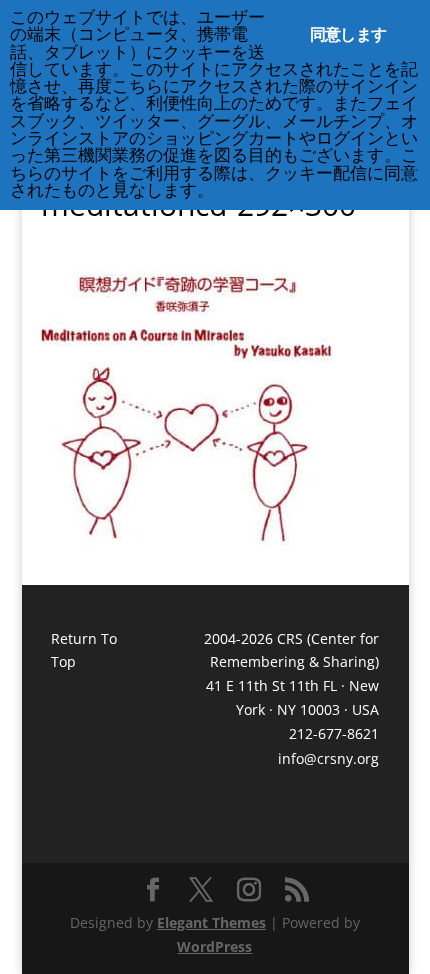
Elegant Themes (211, 922)
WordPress (214, 946)
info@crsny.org (328, 758)
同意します (348, 34)
